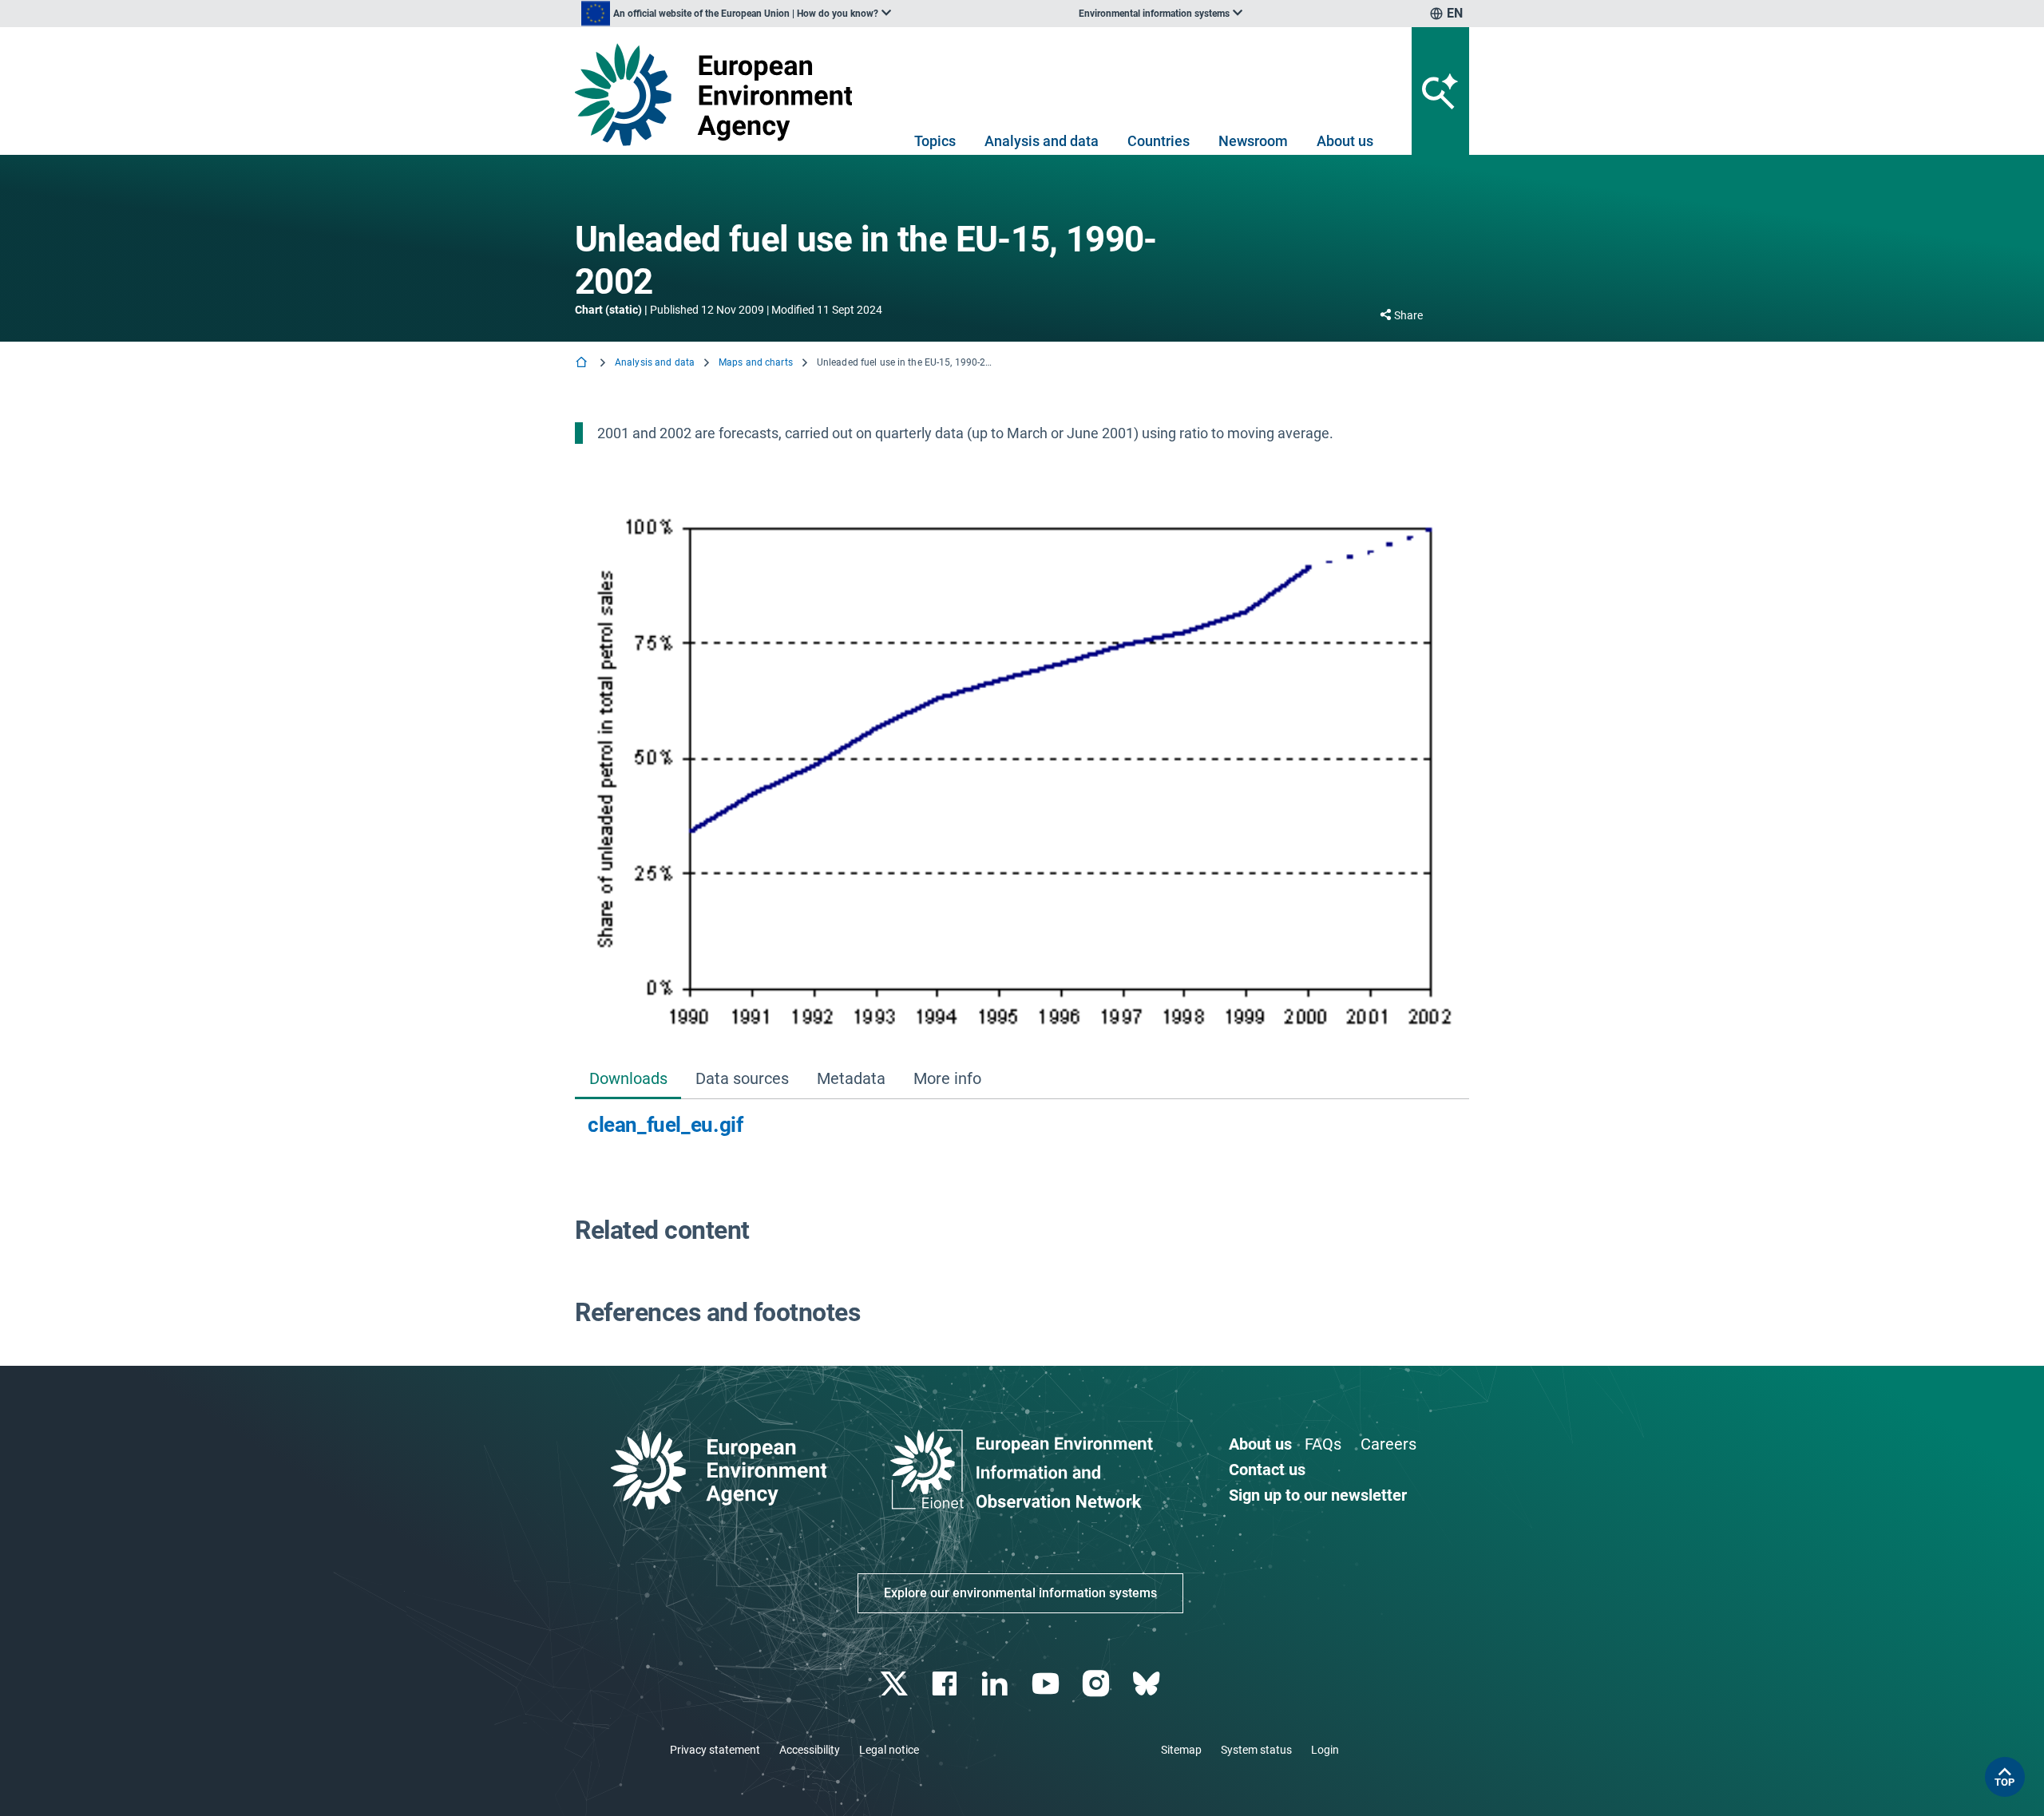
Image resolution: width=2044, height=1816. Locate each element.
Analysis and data (1042, 141)
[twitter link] (895, 1684)
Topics (935, 141)
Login (1325, 1750)
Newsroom (1253, 141)
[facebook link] (947, 1684)
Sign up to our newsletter (1318, 1495)
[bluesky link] (1148, 1684)
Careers (1388, 1444)
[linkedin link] (997, 1684)
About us (1345, 141)
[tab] (628, 1080)
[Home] (583, 364)
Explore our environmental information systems (1020, 1593)
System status (1256, 1750)
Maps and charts (756, 362)
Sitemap (1181, 1750)
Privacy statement (715, 1750)
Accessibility (810, 1750)
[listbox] (736, 14)
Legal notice (889, 1750)
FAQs (1323, 1444)
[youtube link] (1047, 1684)
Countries (1159, 141)
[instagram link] (1097, 1684)
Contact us (1267, 1470)
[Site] (720, 95)
